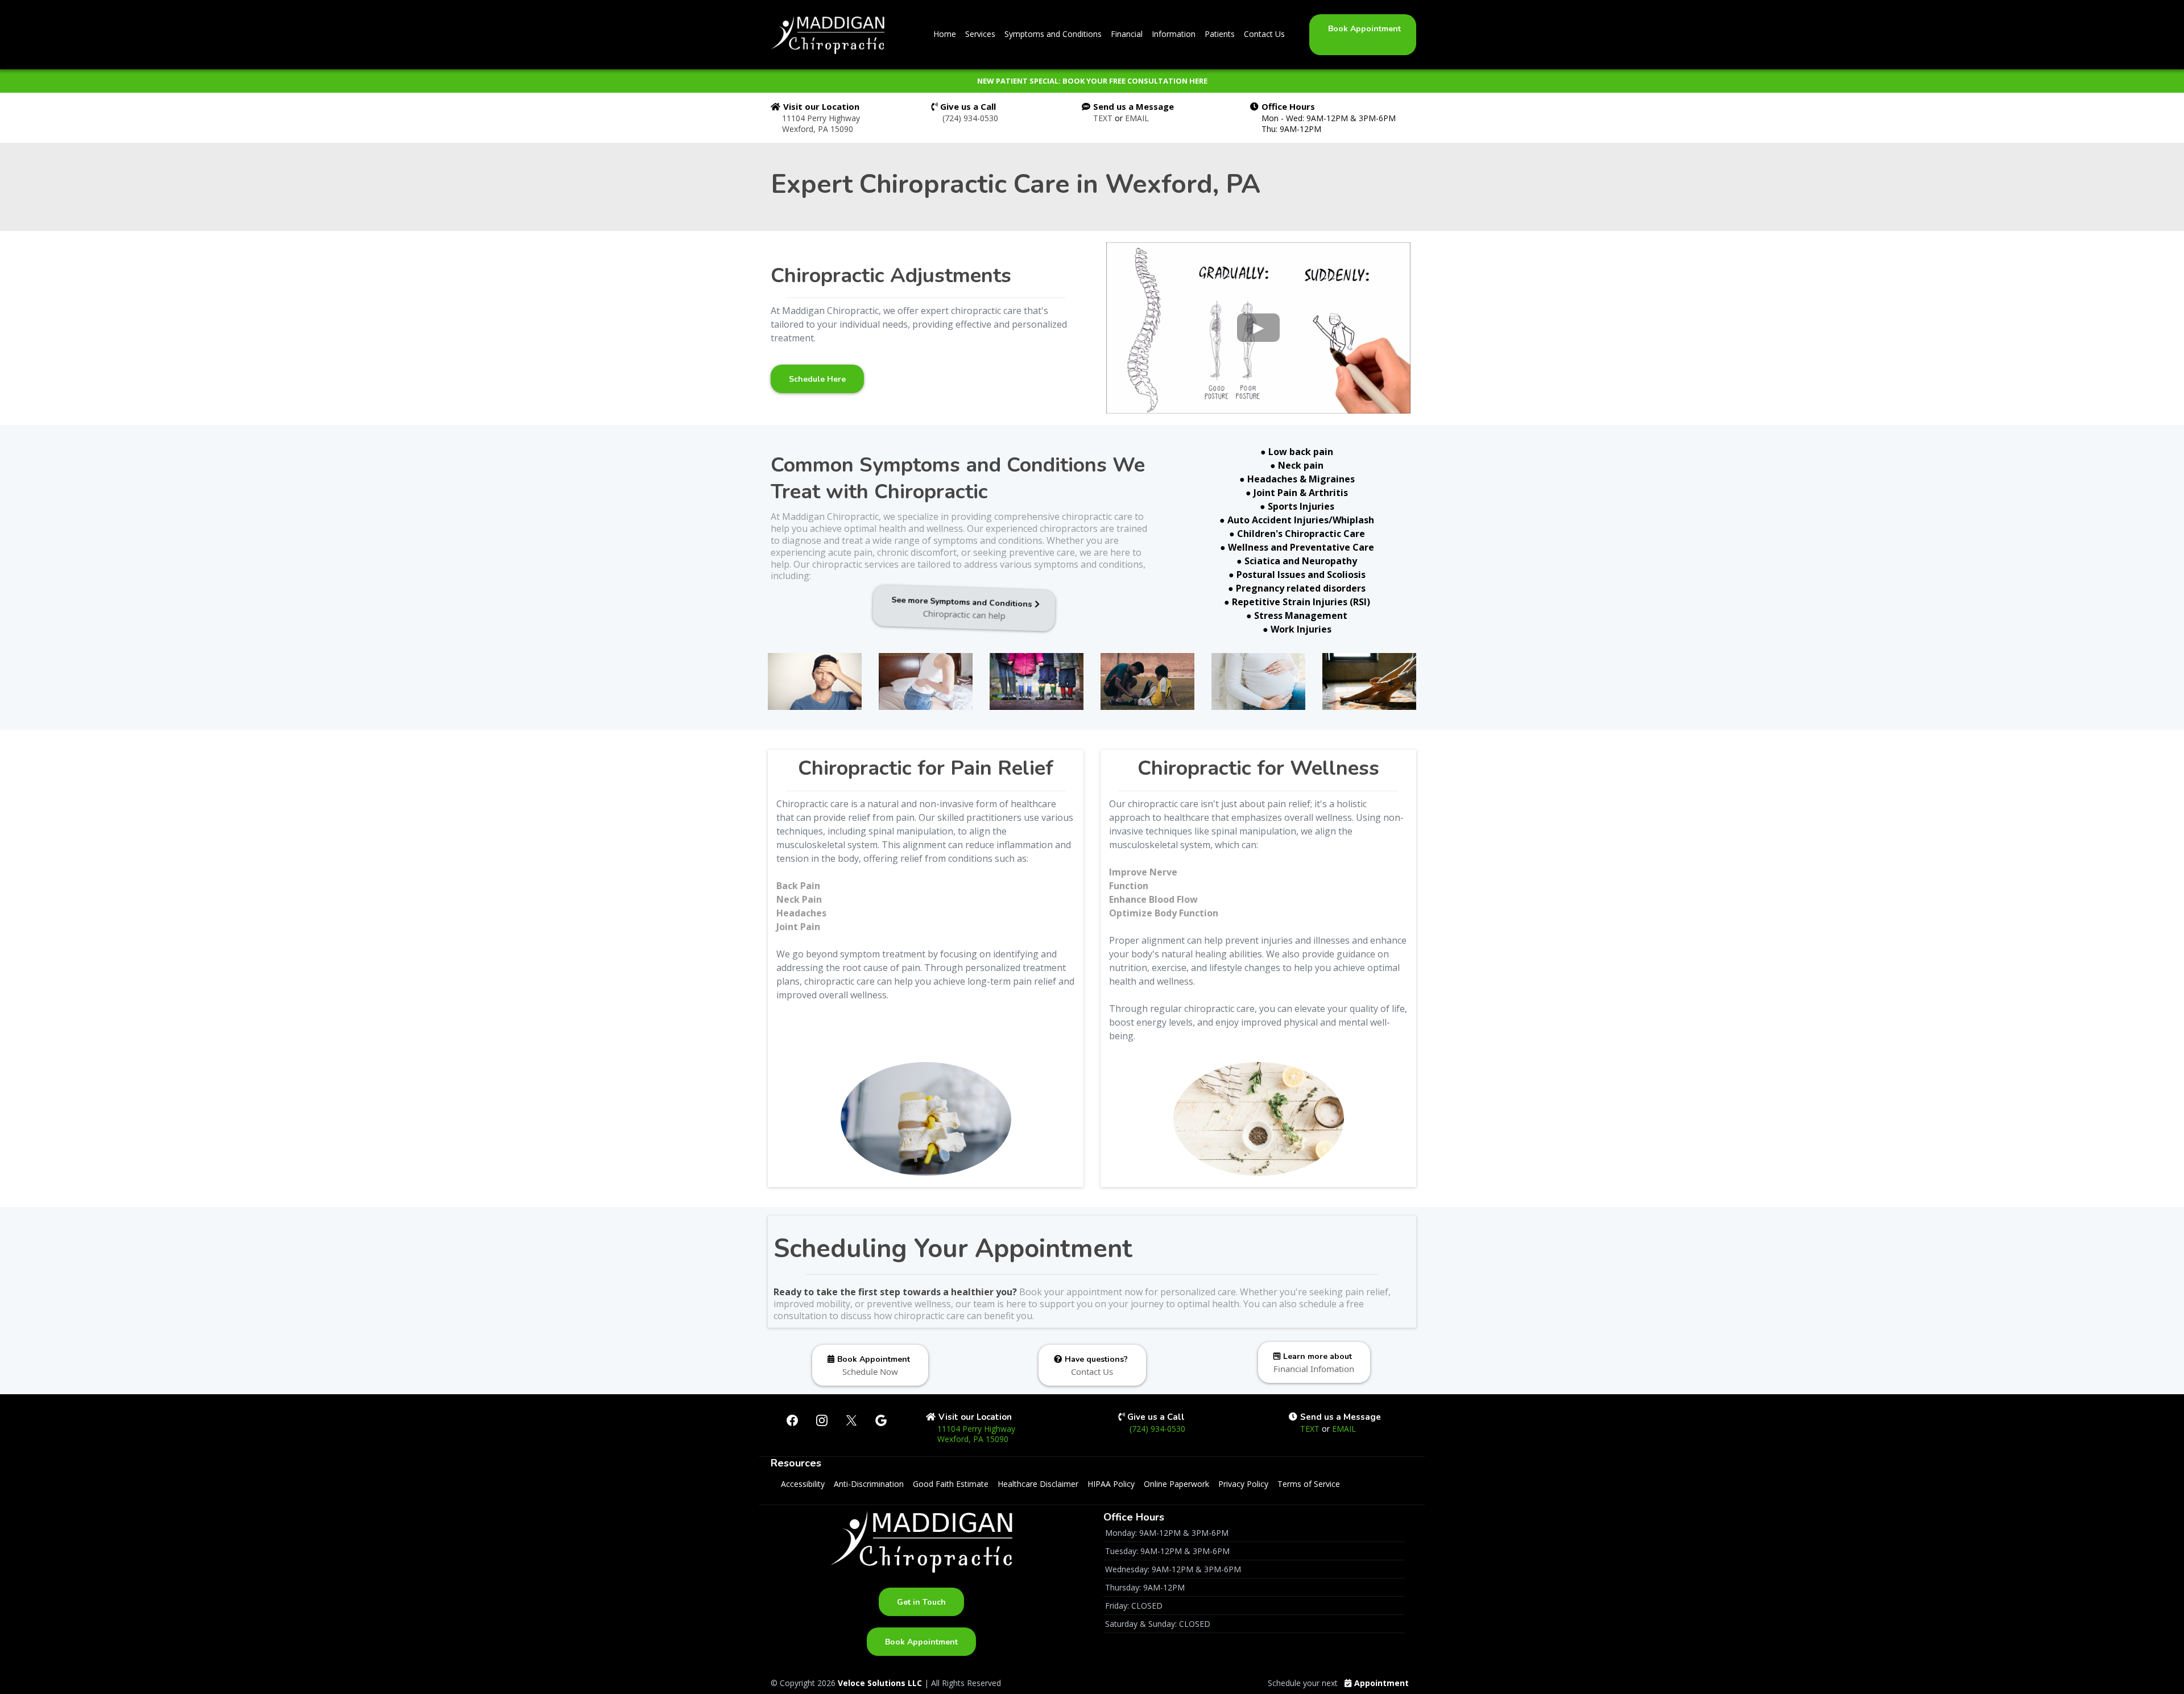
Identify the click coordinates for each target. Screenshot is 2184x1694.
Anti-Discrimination (869, 1484)
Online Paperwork (1176, 1484)
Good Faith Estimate (951, 1484)
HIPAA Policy (1111, 1484)
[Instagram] (822, 1420)
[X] (851, 1420)
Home (945, 34)
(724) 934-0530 (970, 118)
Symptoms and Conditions (1053, 34)
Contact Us (1264, 34)
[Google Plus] (881, 1420)
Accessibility (803, 1484)
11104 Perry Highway (821, 118)
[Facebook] (792, 1420)
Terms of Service (1309, 1484)
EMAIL (1137, 118)
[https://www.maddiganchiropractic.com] (828, 35)
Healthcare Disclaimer (1038, 1484)
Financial (1127, 34)
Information (1174, 34)
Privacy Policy (1243, 1484)
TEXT (1104, 118)
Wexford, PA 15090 (818, 129)
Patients (1220, 34)
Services (980, 34)
